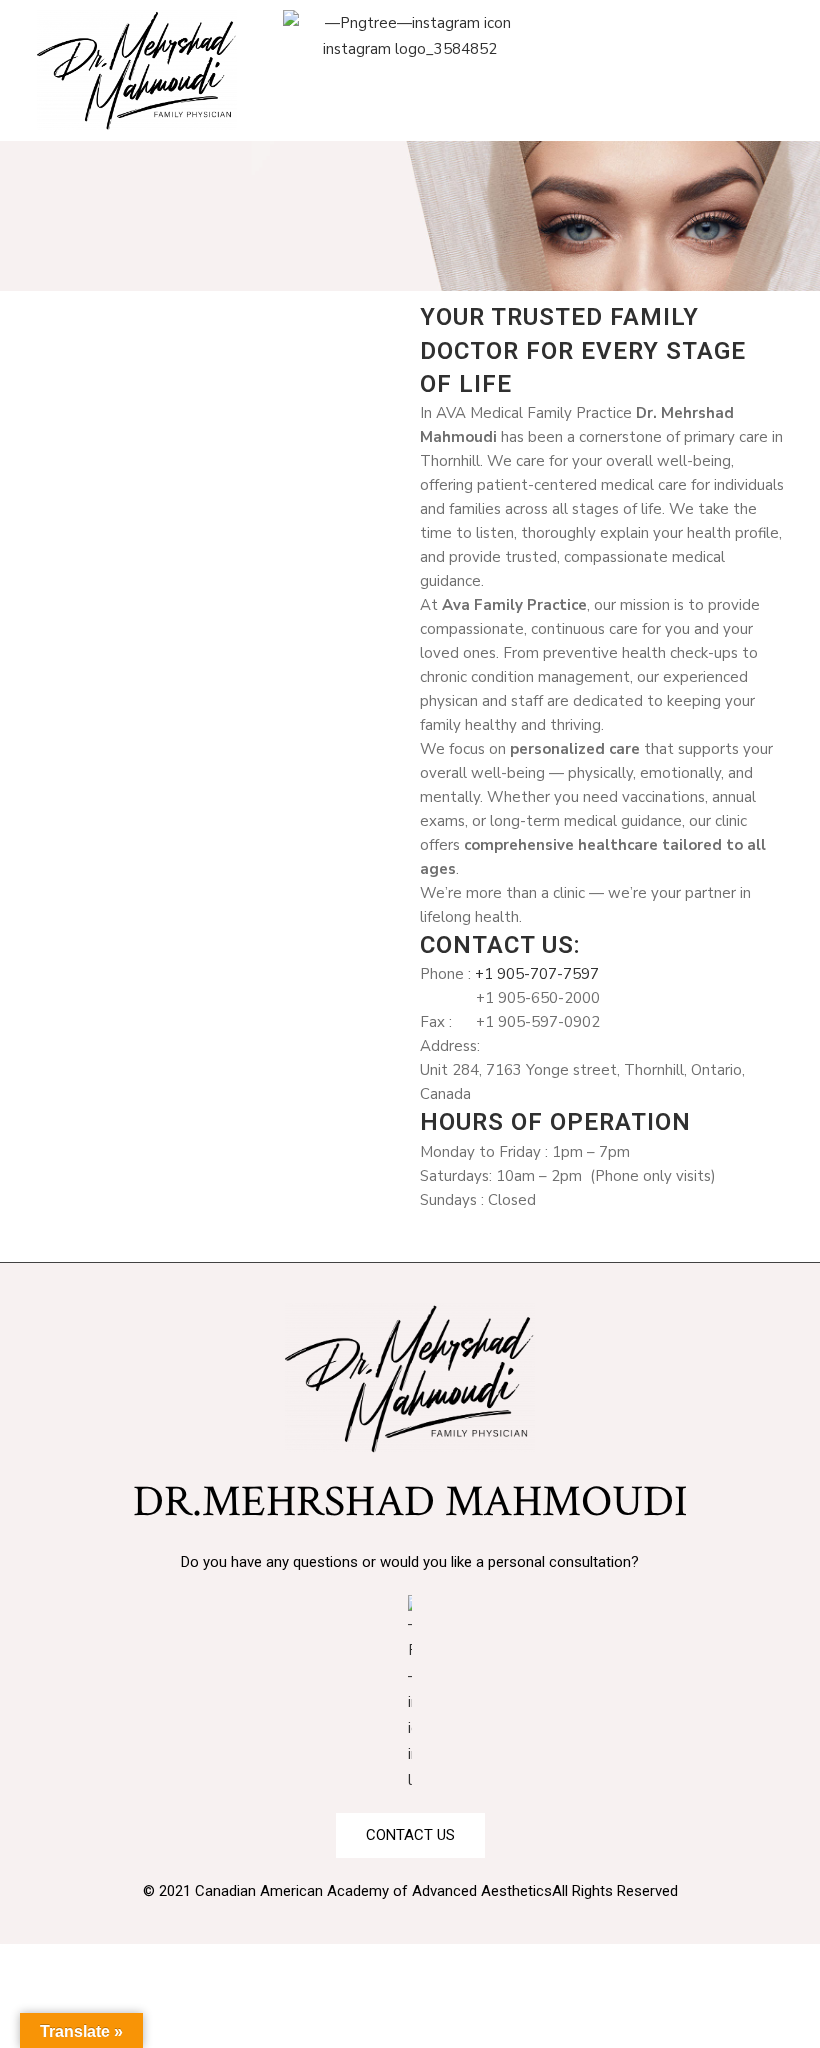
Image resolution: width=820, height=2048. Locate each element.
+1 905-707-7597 (537, 974)
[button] (683, 26)
